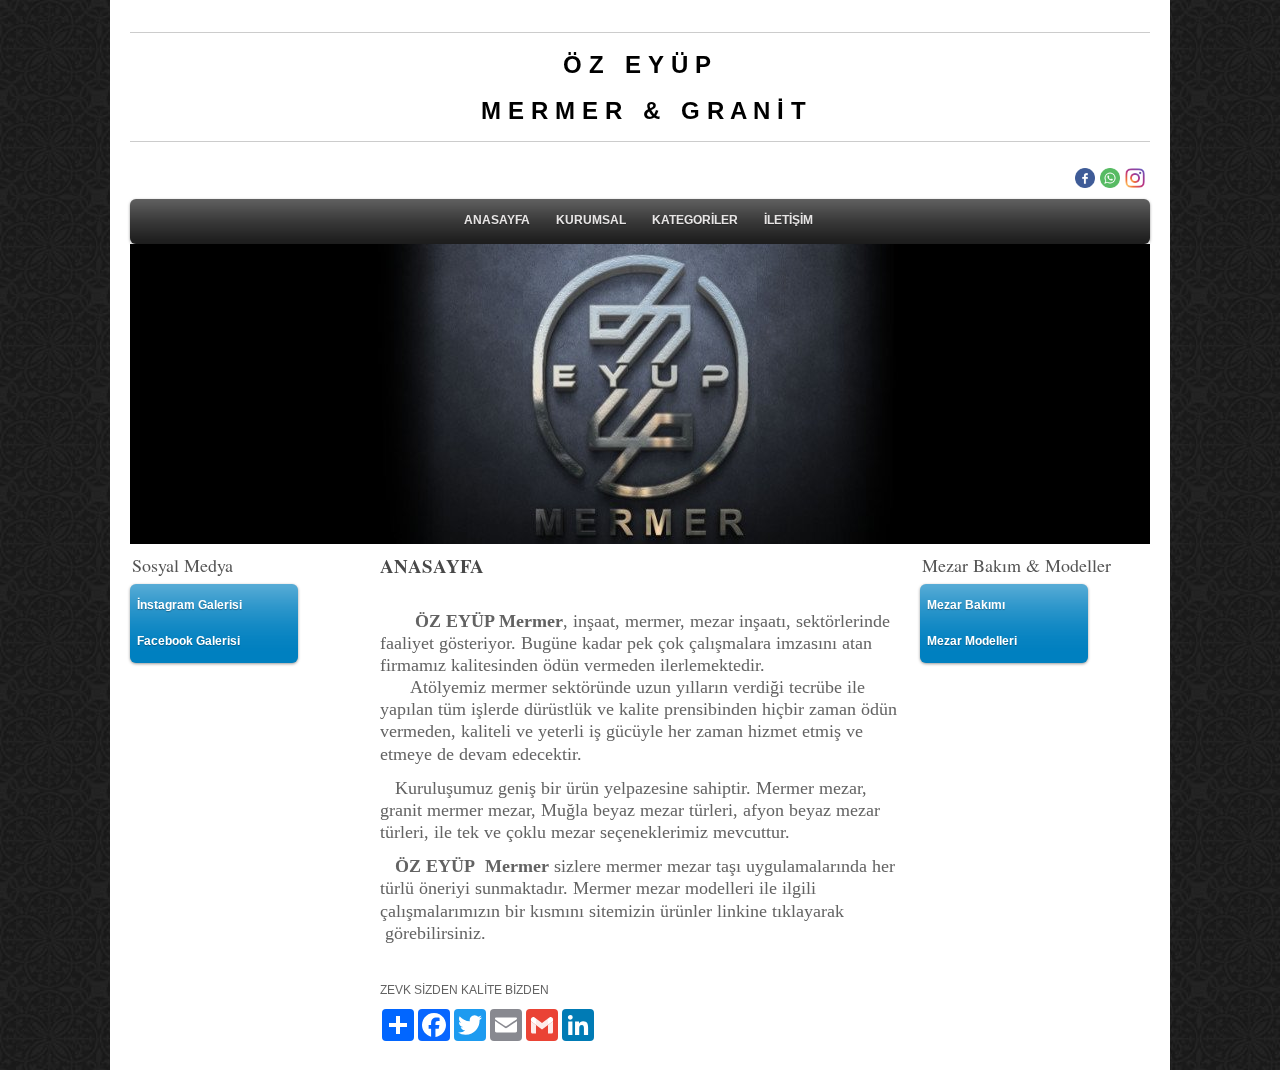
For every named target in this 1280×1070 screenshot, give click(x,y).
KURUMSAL (591, 220)
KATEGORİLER (695, 220)
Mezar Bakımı (966, 605)
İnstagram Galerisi (189, 605)
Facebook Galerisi (188, 641)
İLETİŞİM (788, 220)
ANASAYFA (497, 220)
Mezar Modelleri (972, 641)
